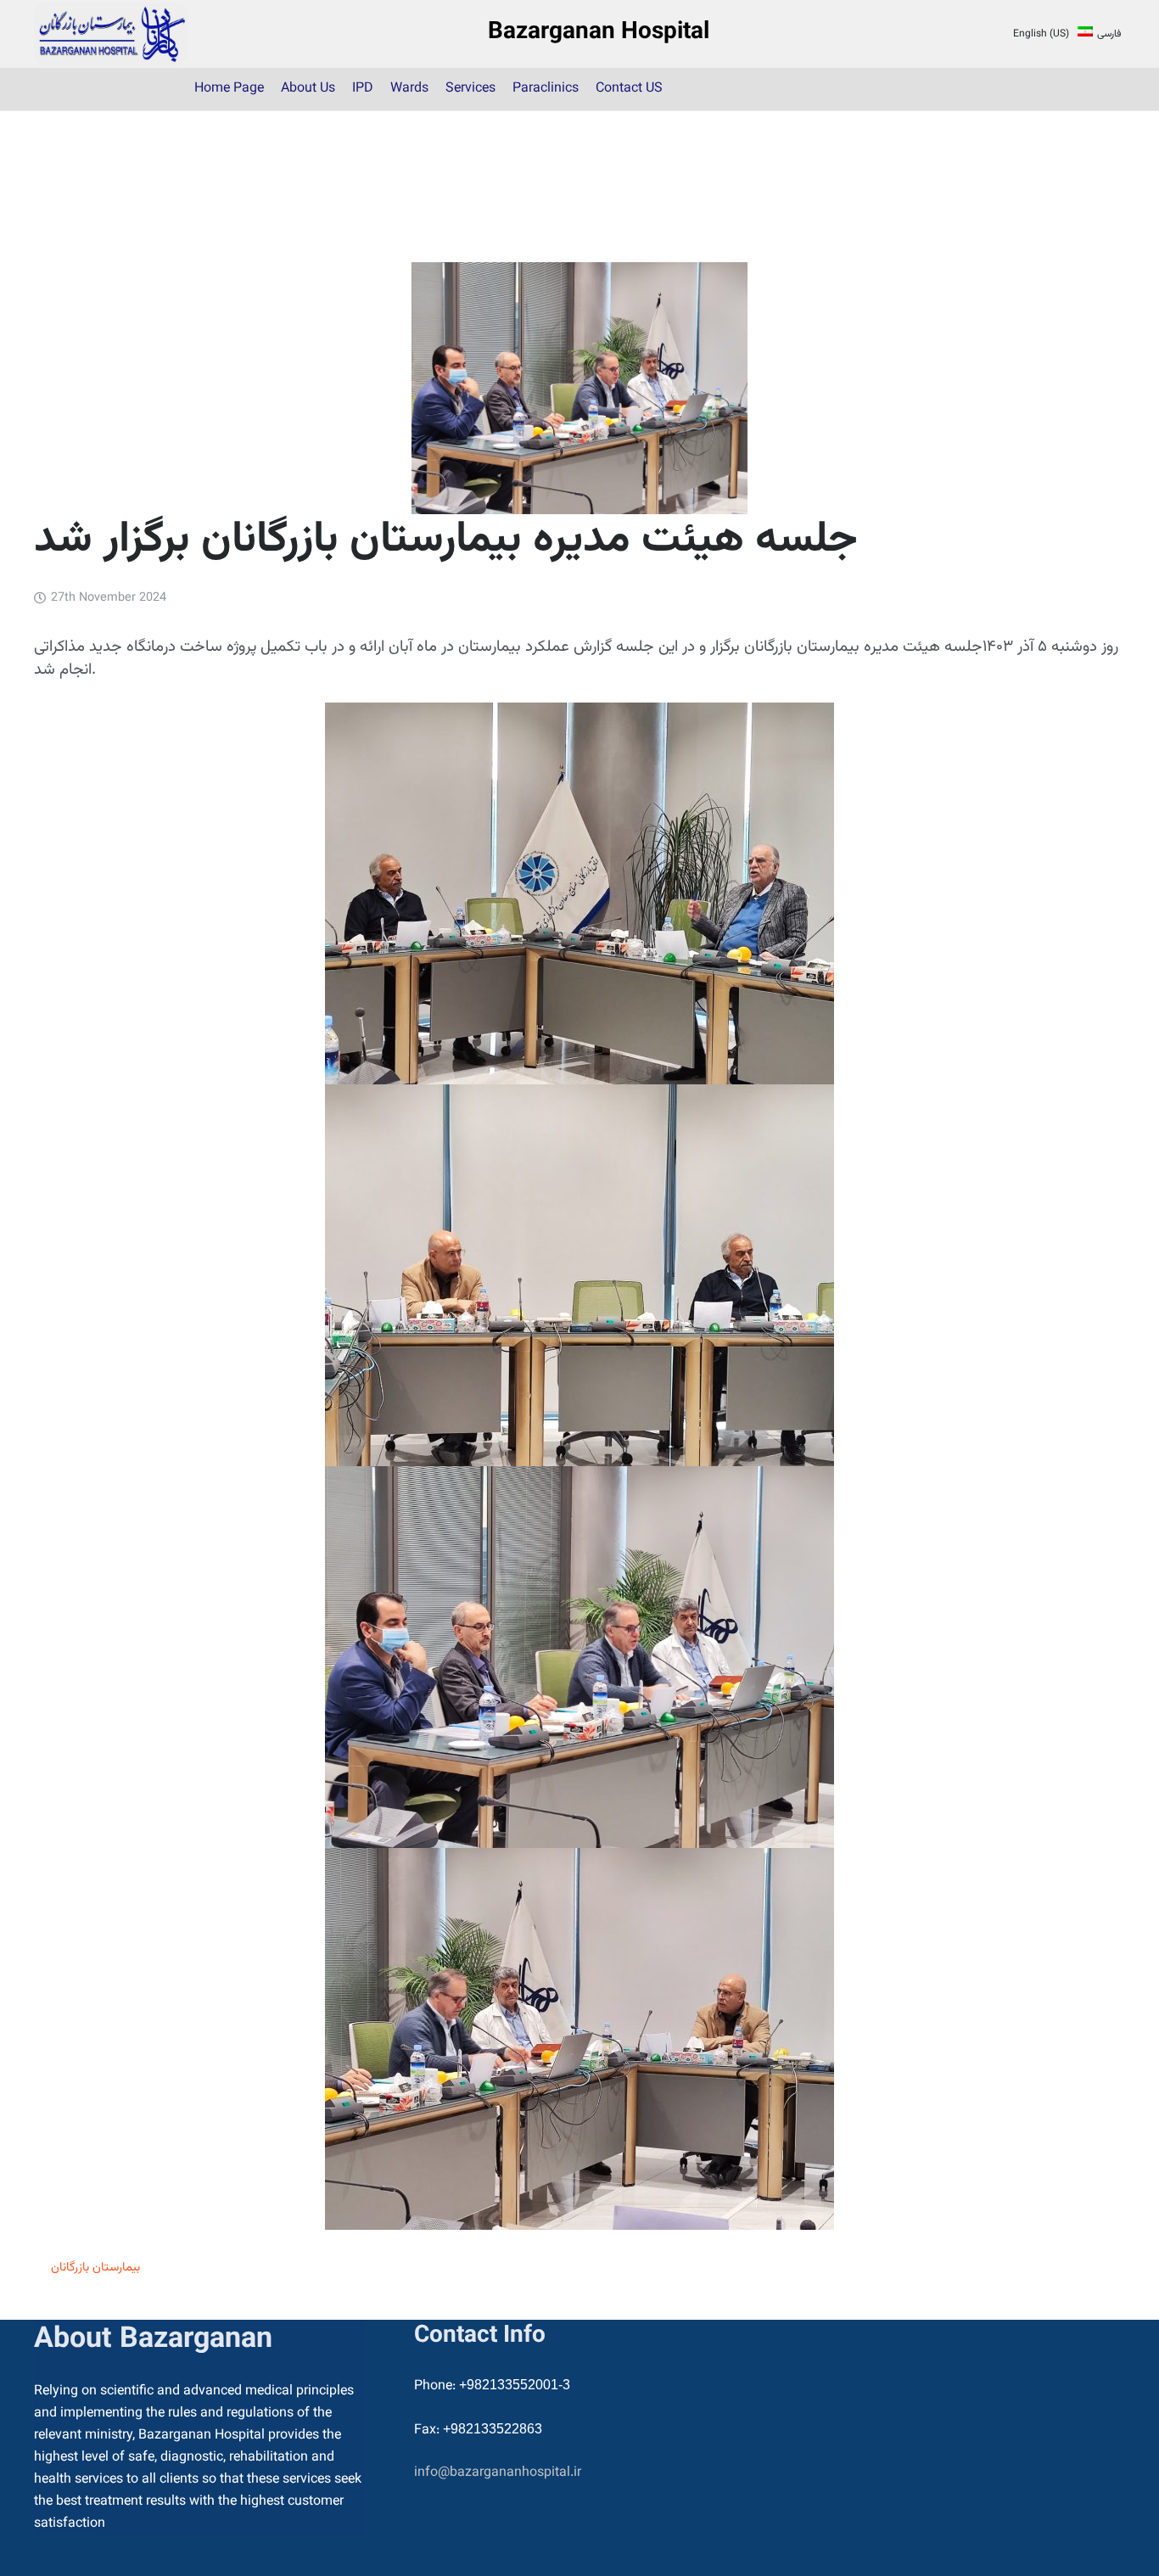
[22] (111, 34)
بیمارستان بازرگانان (95, 2268)
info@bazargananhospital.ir (498, 2473)
